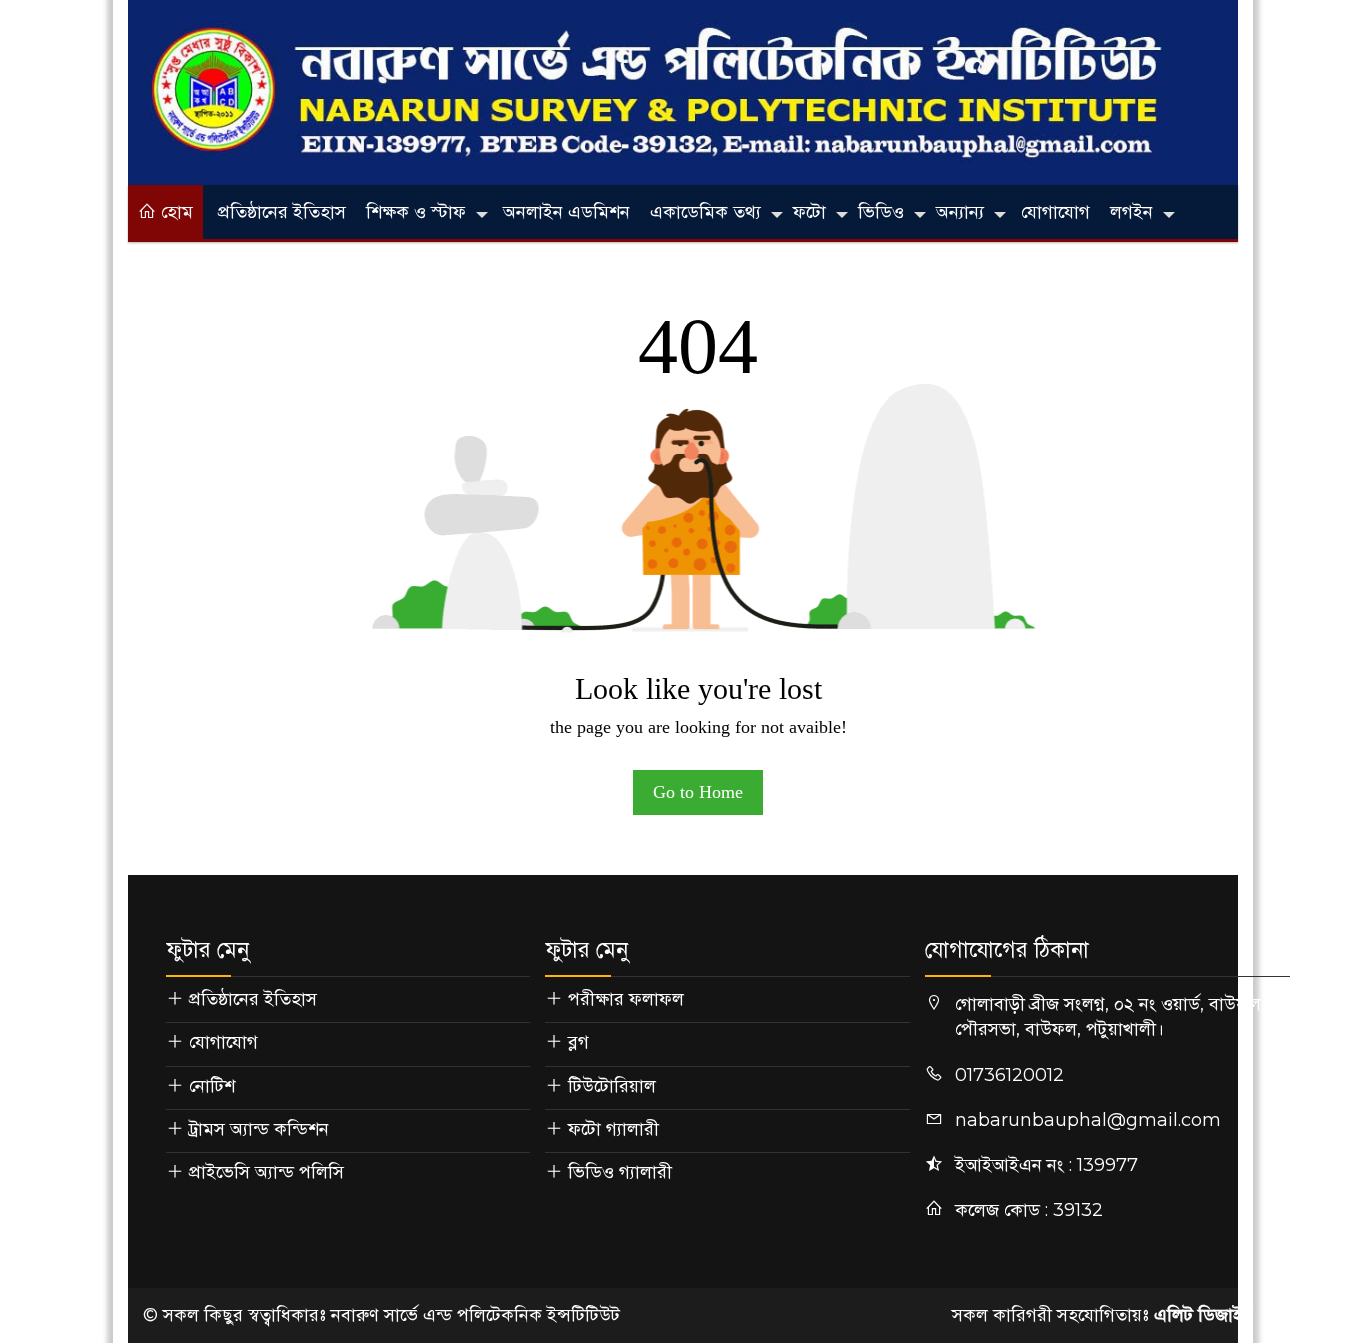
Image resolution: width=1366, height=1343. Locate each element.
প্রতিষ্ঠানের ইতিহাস (282, 212)
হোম (174, 212)
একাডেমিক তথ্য (705, 212)
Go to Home (698, 792)
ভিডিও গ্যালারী (620, 1172)
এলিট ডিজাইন (1203, 1315)
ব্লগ (578, 1042)
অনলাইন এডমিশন (566, 212)
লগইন (1131, 212)
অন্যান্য (960, 212)
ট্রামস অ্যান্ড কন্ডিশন (259, 1129)
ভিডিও (881, 212)
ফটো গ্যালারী (613, 1129)
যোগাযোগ (1055, 212)
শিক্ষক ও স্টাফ (416, 212)
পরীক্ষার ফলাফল (626, 999)
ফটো (809, 212)
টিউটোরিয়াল (612, 1086)
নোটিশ (212, 1086)
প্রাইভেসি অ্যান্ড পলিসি (266, 1172)
